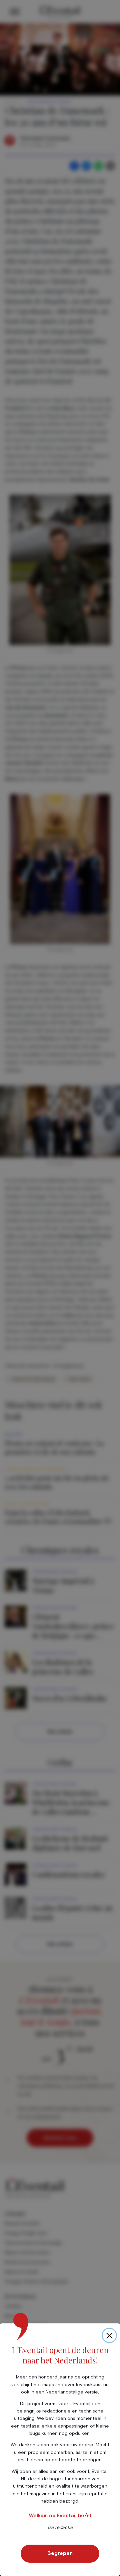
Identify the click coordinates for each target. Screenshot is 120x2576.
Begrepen (60, 2553)
